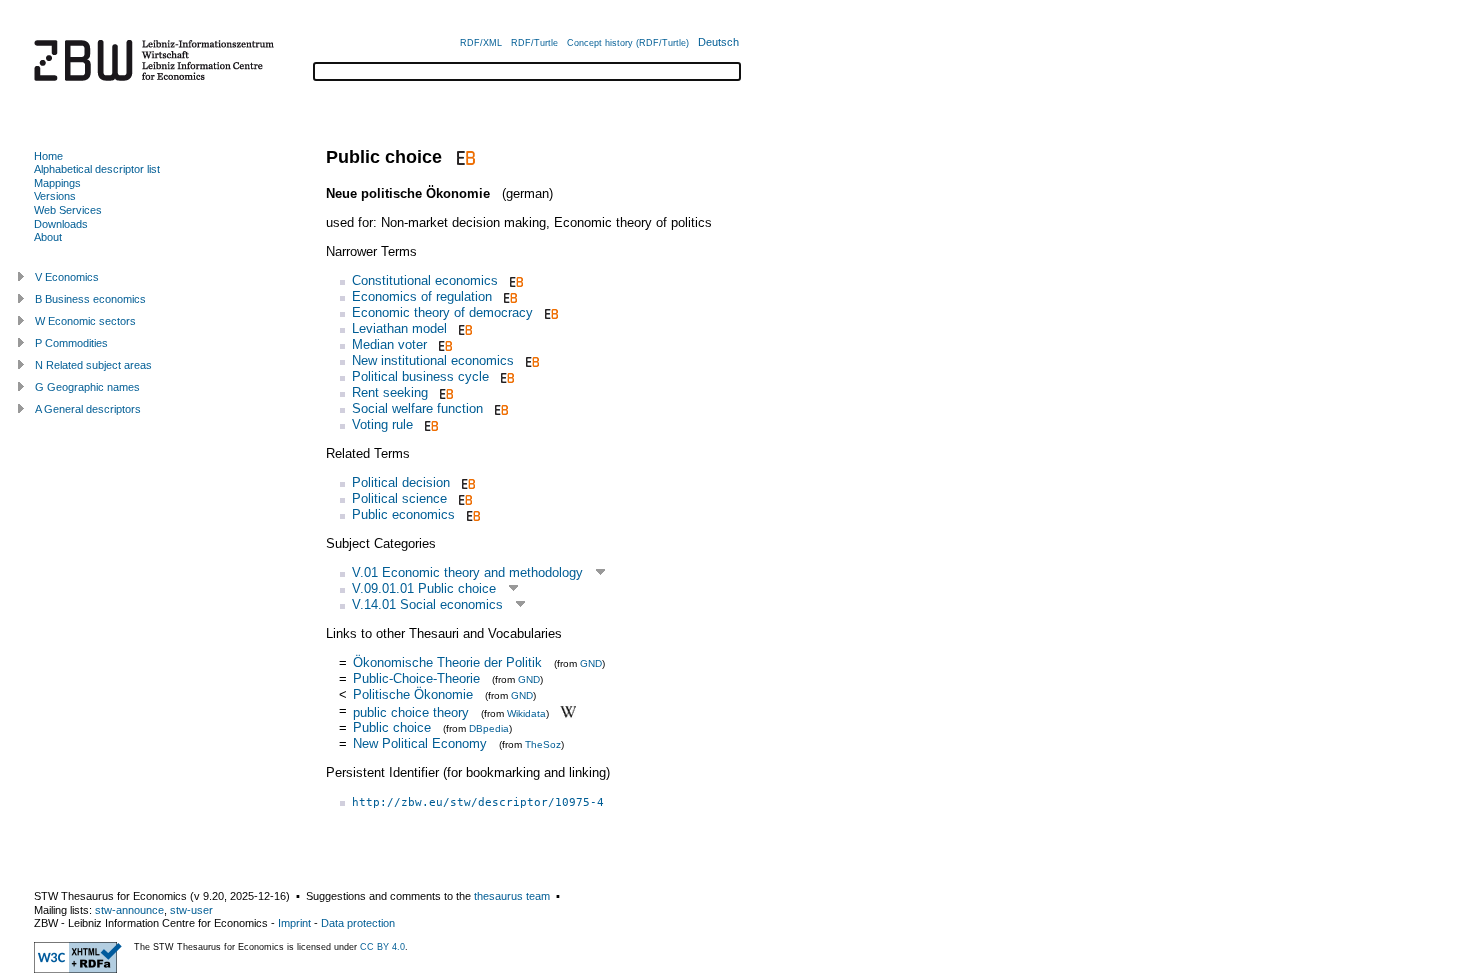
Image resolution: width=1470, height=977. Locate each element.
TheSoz (543, 744)
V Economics (67, 277)
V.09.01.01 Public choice (424, 588)
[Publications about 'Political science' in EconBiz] (463, 498)
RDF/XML (481, 43)
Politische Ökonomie (413, 694)
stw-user (191, 910)
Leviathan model (399, 328)
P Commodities (71, 343)
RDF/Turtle (534, 43)
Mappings (57, 183)
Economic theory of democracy (442, 312)
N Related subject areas (93, 365)
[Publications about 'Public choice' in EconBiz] (463, 157)
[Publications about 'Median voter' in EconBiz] (443, 344)
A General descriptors (88, 409)
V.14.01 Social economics (427, 604)
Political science (399, 498)
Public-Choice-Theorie (416, 678)
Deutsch (718, 42)
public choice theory (411, 711)
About (48, 237)
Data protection (358, 923)
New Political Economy (420, 743)
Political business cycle (420, 376)
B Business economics (90, 299)
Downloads (61, 224)
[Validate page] (78, 969)
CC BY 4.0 (382, 947)
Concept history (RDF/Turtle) (628, 43)
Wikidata (526, 712)
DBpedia (489, 728)
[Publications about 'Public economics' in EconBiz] (471, 514)
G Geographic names (87, 387)
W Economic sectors (85, 321)
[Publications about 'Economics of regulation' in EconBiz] (508, 296)
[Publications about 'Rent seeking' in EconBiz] (444, 392)
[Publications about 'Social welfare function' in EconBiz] (499, 408)
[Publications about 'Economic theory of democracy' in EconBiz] (549, 312)
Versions (55, 196)
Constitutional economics (425, 280)
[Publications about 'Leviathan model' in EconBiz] (463, 328)
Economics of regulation (422, 296)
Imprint (294, 923)
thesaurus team (512, 896)
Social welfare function (417, 408)
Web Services (68, 210)
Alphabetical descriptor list (97, 169)
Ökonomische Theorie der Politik (447, 662)
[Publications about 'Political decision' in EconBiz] (466, 482)
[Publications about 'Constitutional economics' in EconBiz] (514, 280)
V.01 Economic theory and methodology (467, 572)
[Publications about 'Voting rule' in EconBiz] (429, 424)
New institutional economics (433, 360)
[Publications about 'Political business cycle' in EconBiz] (505, 376)
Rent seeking (390, 392)
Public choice (392, 727)
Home (48, 156)
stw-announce (129, 910)
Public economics (403, 514)
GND (591, 663)
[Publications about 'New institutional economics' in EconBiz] (530, 360)
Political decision (401, 482)
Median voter (389, 344)
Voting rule (382, 424)
